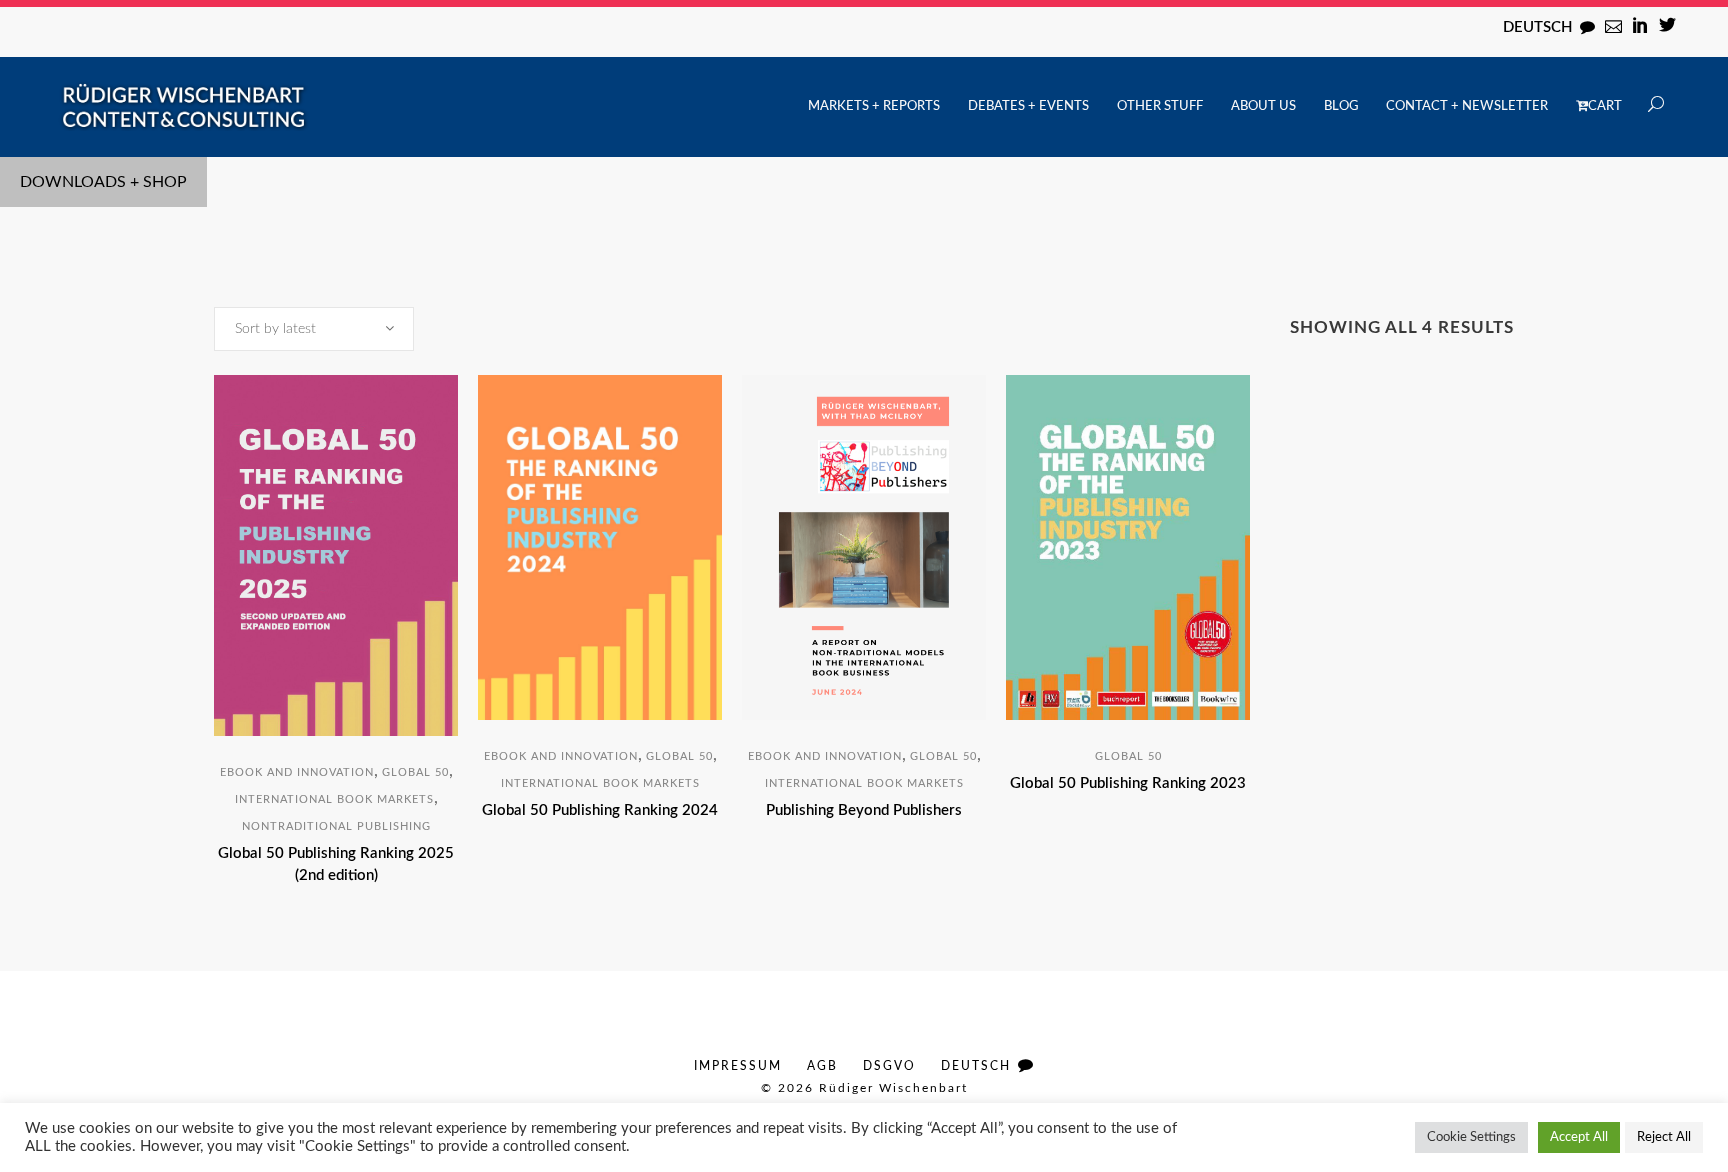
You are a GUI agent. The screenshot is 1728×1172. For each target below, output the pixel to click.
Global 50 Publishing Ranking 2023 (1128, 783)
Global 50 (415, 772)
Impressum (738, 1066)
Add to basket (259, 907)
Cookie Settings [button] (1471, 1137)
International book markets (334, 799)
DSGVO (889, 1066)
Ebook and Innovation (297, 772)
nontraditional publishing (336, 826)
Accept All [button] (1579, 1137)
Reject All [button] (1664, 1137)
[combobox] (314, 329)
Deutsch (1538, 27)
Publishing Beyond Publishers (864, 810)
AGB (822, 1066)
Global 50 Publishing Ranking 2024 (600, 810)
